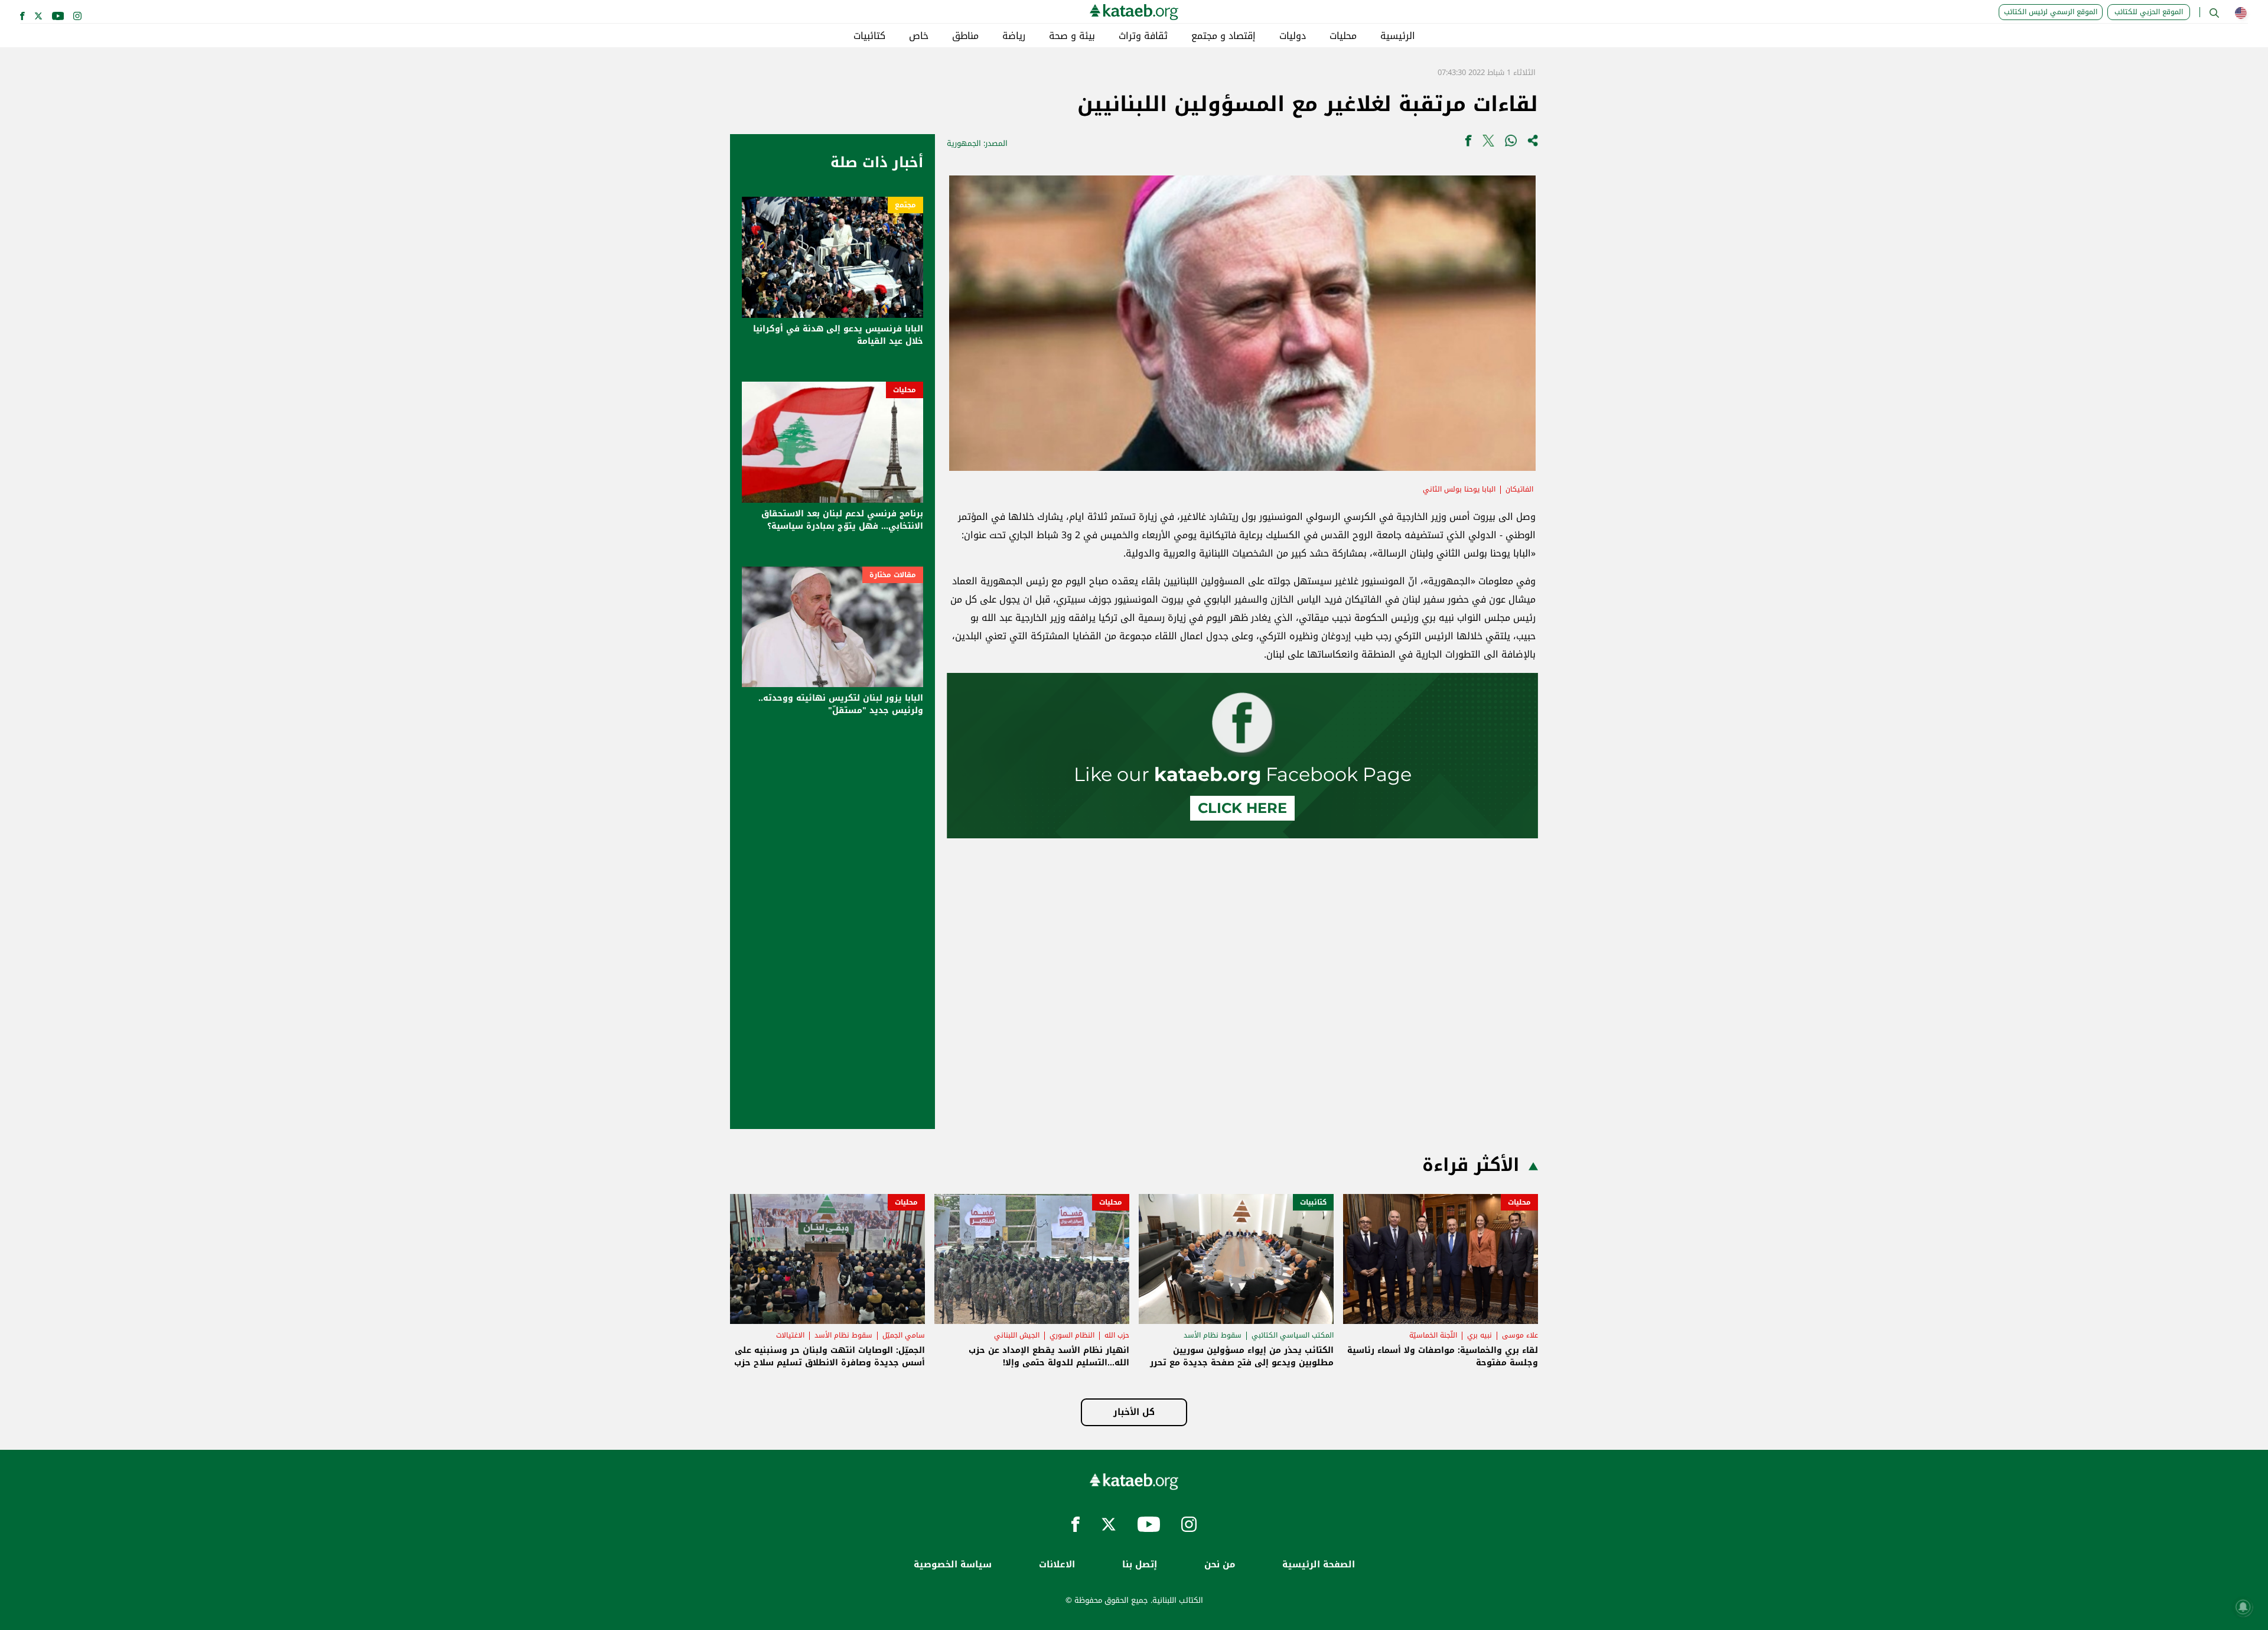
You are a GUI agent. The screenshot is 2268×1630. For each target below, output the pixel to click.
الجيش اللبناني (1017, 1335)
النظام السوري (1072, 1335)
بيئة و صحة (1072, 36)
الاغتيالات (790, 1335)
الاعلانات (1057, 1565)
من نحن (1220, 1565)
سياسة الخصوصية (953, 1565)
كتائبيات (869, 36)
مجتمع (905, 205)
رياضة (1014, 36)
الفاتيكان (1519, 489)
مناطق (965, 36)
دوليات (1293, 36)
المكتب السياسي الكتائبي (1293, 1335)
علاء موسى (1520, 1335)
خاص (919, 36)
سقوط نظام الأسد (1213, 1335)
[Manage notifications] (2243, 1607)
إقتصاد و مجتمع (1223, 36)
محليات (1343, 36)
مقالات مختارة (893, 575)
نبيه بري (1480, 1335)
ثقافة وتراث (1143, 36)
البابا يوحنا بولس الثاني (1459, 489)
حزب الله (1117, 1335)
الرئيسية (1398, 36)
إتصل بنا (1140, 1565)
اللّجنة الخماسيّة (1433, 1335)
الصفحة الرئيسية (1319, 1565)
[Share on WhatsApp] (1511, 143)
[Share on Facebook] (1468, 143)
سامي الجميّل (904, 1335)
